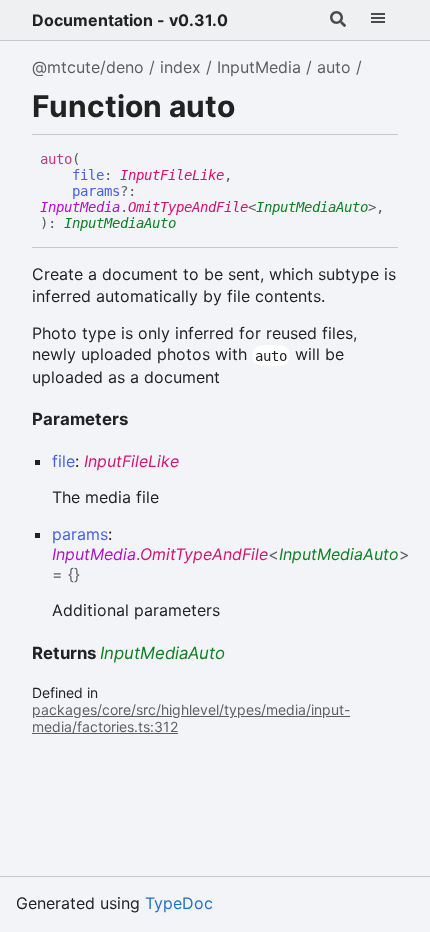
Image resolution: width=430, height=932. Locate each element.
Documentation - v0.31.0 (130, 20)
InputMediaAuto (312, 207)
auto (334, 67)
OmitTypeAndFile (188, 207)
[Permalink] (191, 224)
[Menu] (378, 20)
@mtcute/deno (88, 67)
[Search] (338, 20)
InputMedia (259, 67)
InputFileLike (172, 175)
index (180, 67)
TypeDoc (179, 903)
